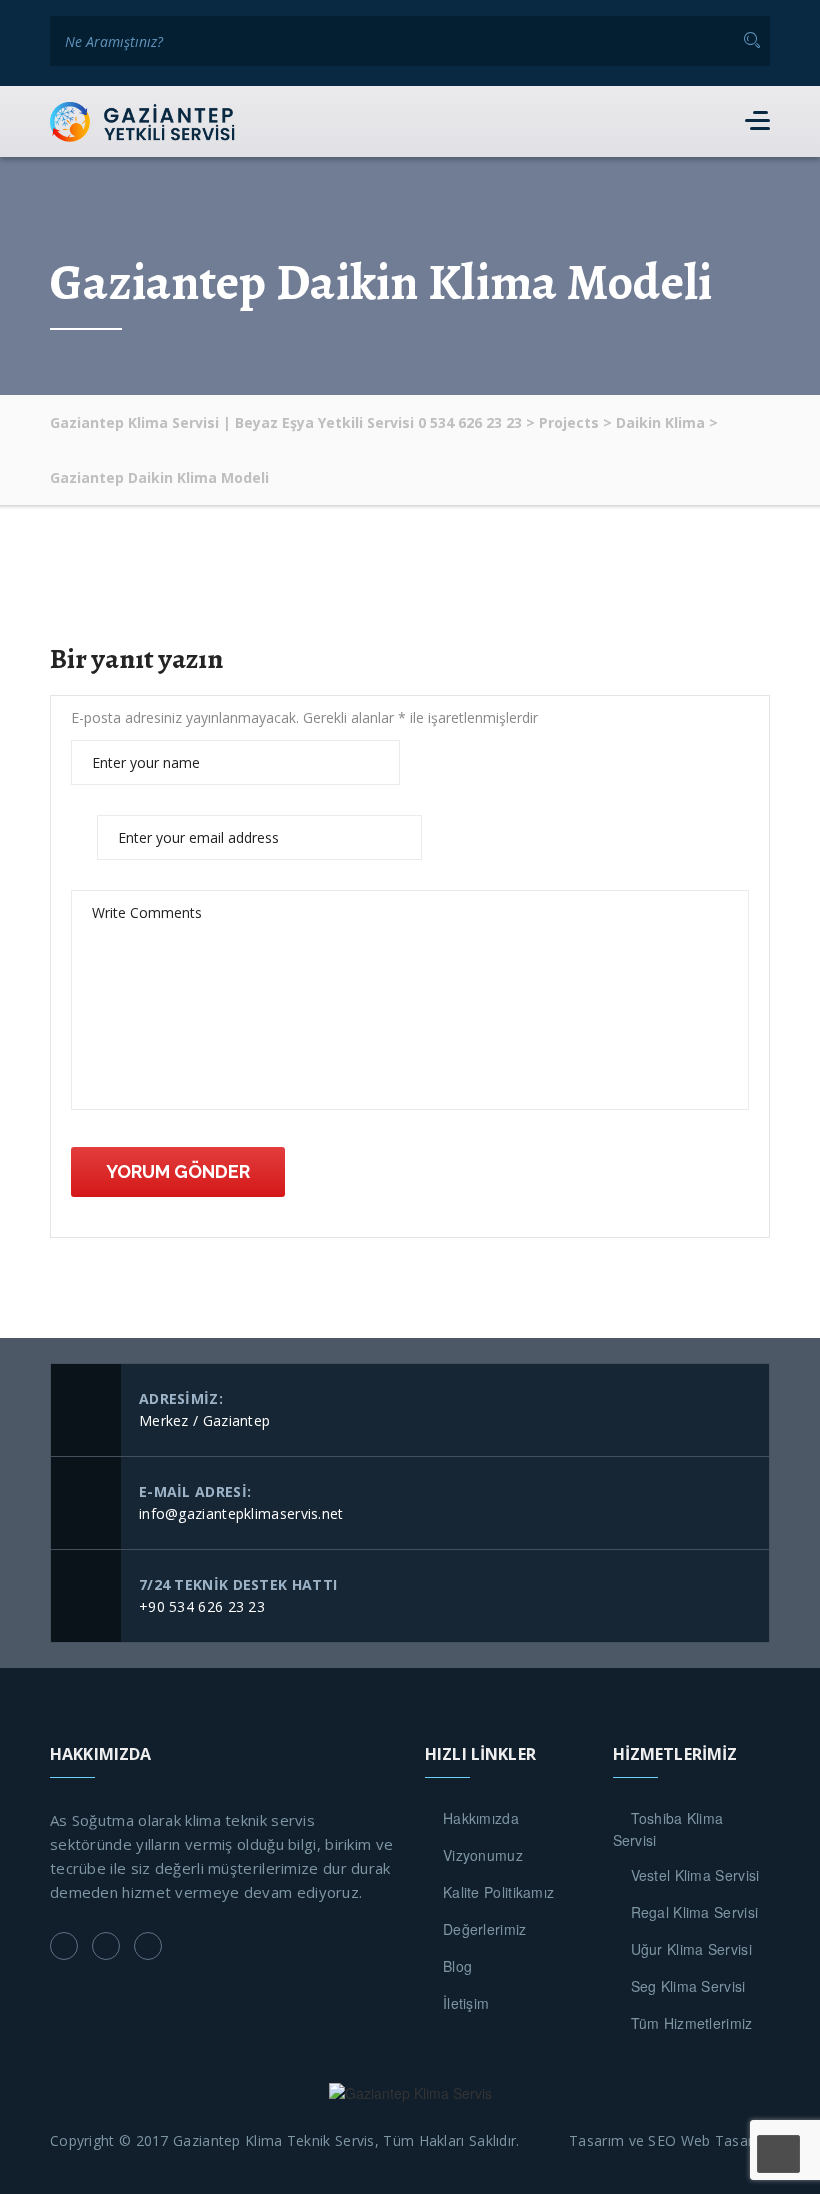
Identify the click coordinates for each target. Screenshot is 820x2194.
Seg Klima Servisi (688, 1986)
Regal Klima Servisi (695, 1912)
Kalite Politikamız (498, 1892)
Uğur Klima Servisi (691, 1949)
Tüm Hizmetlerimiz (692, 2023)
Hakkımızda (481, 1818)
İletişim (466, 2003)
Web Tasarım (725, 2140)
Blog (457, 1966)
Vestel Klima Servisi (695, 1875)
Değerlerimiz (485, 1929)
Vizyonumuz (483, 1855)
